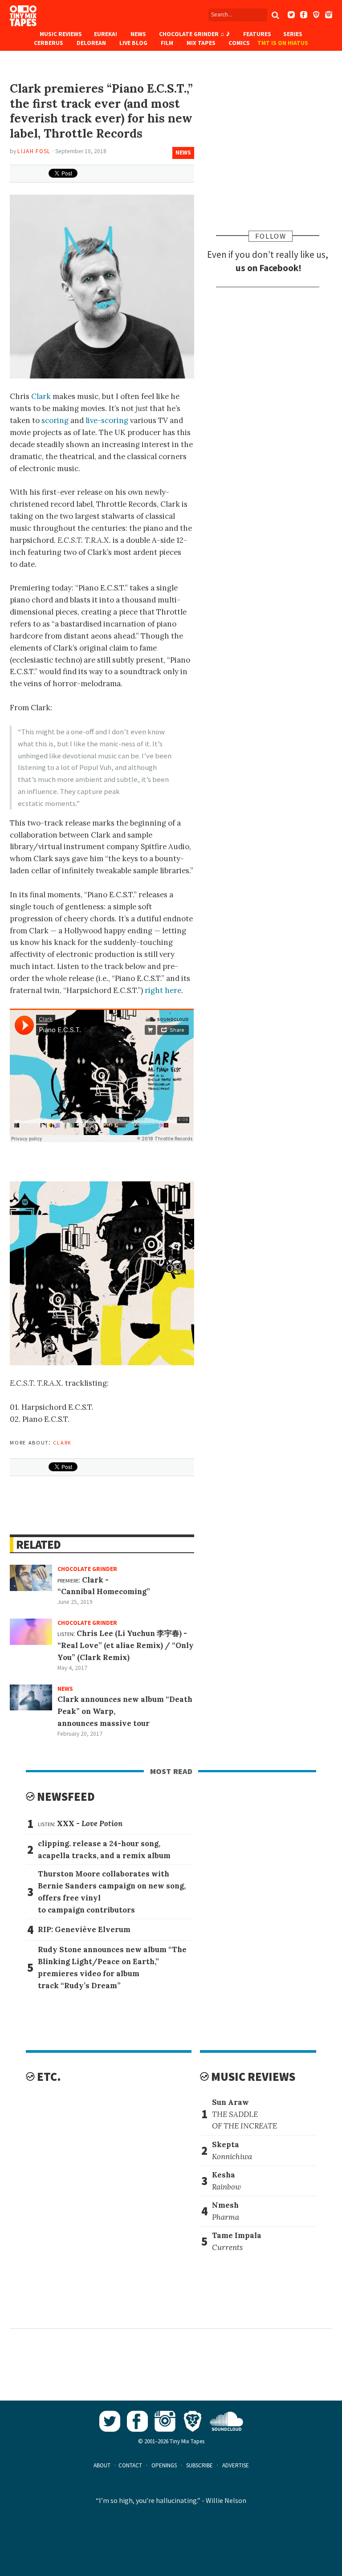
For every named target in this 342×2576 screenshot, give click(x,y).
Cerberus (49, 43)
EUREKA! (106, 34)
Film (167, 43)
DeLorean (91, 43)
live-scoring (107, 420)
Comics (239, 43)
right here (163, 990)
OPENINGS (164, 2465)
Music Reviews (61, 34)
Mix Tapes (201, 43)
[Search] (276, 15)
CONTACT (130, 2465)
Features (257, 34)
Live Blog (133, 43)
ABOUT (102, 2465)
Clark (41, 396)
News (138, 34)
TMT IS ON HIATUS (283, 43)
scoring (55, 420)
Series (293, 34)
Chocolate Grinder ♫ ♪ (194, 34)
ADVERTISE (236, 2465)
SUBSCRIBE (199, 2465)
